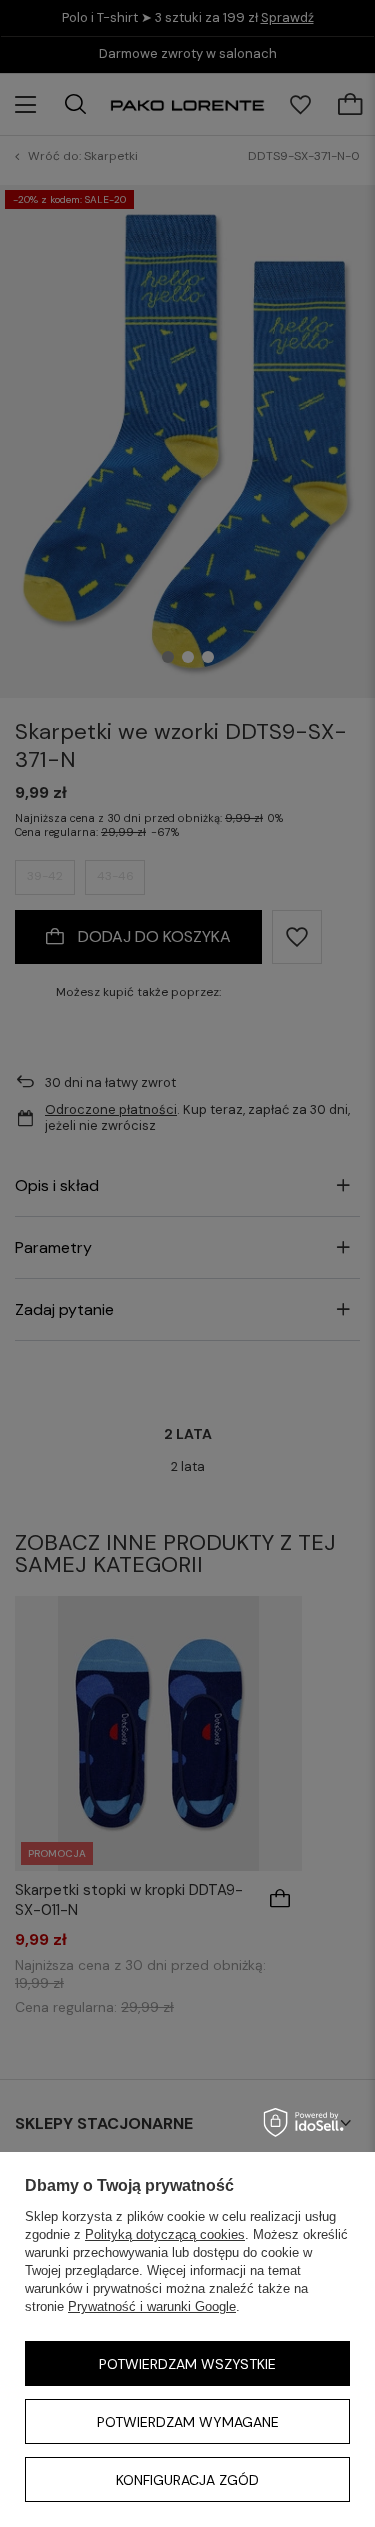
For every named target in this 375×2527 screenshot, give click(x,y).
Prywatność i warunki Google (152, 2306)
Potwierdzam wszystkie (187, 2364)
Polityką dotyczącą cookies (165, 2234)
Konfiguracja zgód (187, 2480)
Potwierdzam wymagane (188, 2422)
